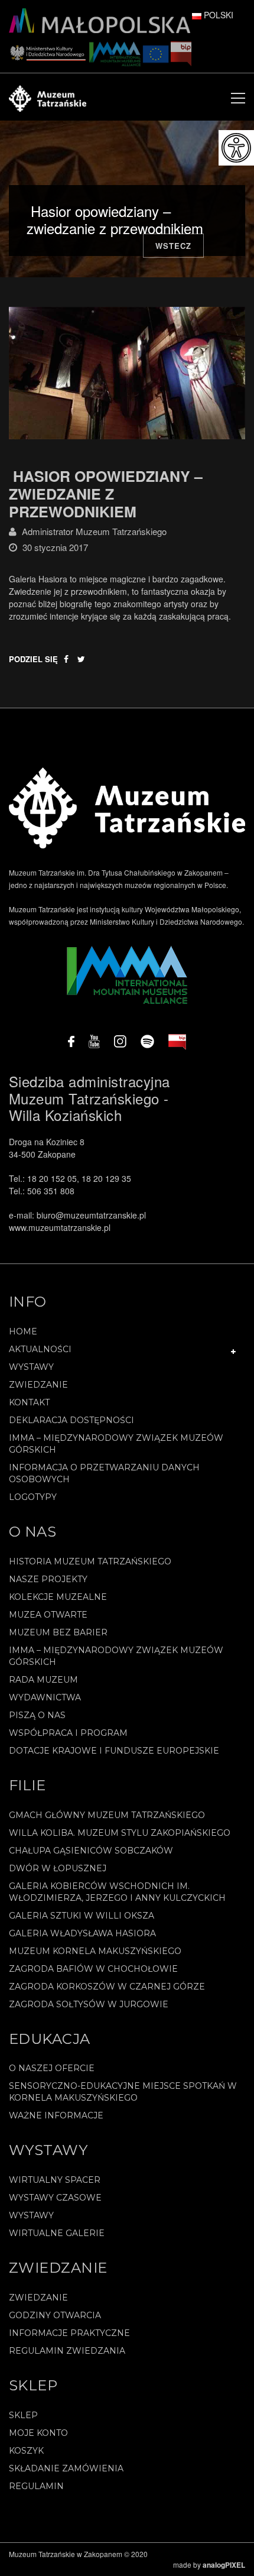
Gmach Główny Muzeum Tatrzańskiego (107, 1815)
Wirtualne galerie (57, 2233)
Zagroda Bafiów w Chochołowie (93, 1969)
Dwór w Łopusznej (58, 1868)
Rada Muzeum (43, 1680)
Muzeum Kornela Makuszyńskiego (95, 1951)
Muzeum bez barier (58, 1632)
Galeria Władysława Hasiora (82, 1933)
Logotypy (33, 1497)
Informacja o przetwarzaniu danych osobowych (104, 1473)
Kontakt (29, 1402)
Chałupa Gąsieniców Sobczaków (91, 1851)
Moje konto (38, 2433)
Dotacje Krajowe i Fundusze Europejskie (114, 1751)
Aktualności (40, 1349)
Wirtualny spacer (55, 2180)
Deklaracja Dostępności (71, 1420)
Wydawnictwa (45, 1697)
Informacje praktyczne (69, 2333)
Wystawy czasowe (55, 2198)
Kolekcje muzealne (58, 1597)
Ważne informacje (56, 2115)
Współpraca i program (68, 1733)
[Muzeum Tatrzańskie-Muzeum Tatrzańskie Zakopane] (48, 97)
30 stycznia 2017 (55, 547)
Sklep (23, 2415)
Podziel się (33, 659)
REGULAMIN (36, 2486)
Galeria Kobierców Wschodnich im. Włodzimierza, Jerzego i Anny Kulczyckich (117, 1892)
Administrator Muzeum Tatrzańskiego (94, 531)
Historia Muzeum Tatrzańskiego (90, 1561)
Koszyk (26, 2451)
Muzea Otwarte (48, 1615)
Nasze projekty (48, 1579)
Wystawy (31, 1367)
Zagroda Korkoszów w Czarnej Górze (107, 1987)
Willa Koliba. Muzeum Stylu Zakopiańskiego (120, 1833)
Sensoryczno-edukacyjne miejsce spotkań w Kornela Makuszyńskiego (123, 2092)
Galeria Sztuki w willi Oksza (82, 1916)
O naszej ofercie (52, 2068)
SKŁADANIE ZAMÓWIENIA (66, 2468)
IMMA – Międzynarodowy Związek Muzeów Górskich (116, 1444)
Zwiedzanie (38, 1385)
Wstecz (173, 246)
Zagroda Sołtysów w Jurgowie (89, 2004)
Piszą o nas (37, 1715)
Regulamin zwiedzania (67, 2351)
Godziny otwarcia (55, 2315)
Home (23, 1331)
